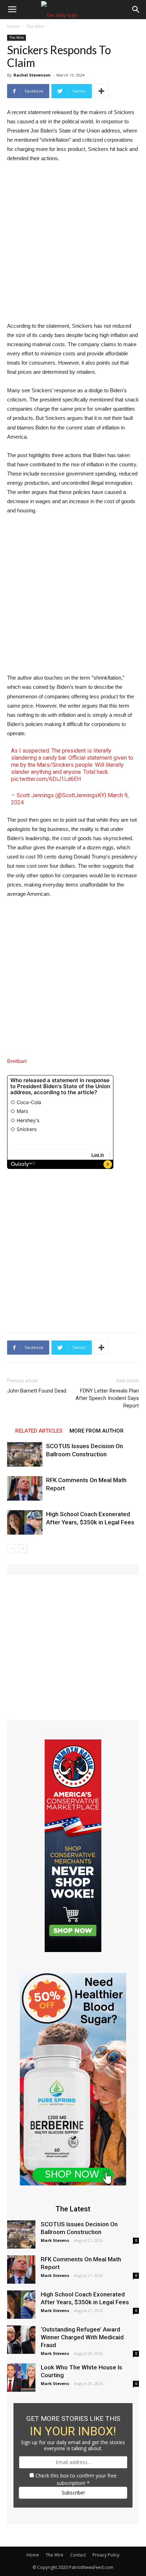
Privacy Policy (106, 2555)
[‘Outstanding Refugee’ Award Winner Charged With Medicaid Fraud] (21, 2340)
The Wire (35, 26)
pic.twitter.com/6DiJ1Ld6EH (46, 779)
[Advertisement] (73, 246)
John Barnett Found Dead (37, 1391)
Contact (78, 2555)
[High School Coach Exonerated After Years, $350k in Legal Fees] (25, 1522)
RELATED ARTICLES (39, 1431)
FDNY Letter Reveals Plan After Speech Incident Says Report (107, 1398)
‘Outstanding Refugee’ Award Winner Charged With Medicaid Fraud (82, 2337)
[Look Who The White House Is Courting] (21, 2378)
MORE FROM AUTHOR (97, 1431)
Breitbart (17, 1061)
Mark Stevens (55, 2240)
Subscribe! (73, 2493)
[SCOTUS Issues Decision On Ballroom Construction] (25, 1454)
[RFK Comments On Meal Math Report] (25, 1488)
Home (13, 26)
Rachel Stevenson (32, 75)
